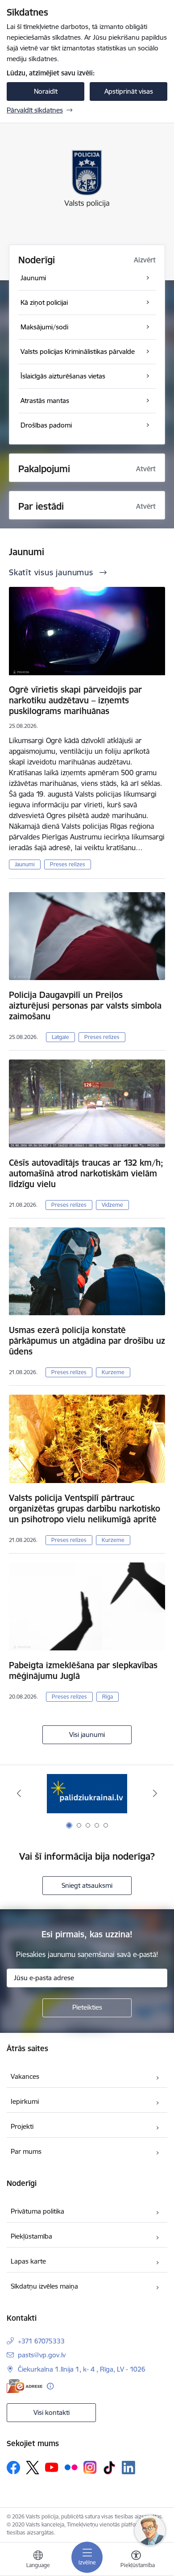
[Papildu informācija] (50, 2386)
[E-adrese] (25, 2386)
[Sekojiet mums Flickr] (71, 2467)
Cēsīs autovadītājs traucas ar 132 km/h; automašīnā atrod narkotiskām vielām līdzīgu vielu (86, 1173)
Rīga (108, 1697)
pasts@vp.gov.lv (42, 2355)
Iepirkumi (25, 2101)
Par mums (26, 2151)
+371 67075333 (41, 2341)
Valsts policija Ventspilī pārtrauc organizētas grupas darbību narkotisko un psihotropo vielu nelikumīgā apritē (85, 1508)
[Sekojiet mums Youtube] (52, 2467)
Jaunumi (25, 864)
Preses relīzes (68, 864)
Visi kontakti (52, 2412)
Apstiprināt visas (129, 91)
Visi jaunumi (87, 1735)
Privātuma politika (37, 2211)
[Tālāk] (155, 1793)
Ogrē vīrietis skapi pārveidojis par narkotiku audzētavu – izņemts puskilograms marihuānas (75, 700)
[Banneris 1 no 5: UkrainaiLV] (87, 1793)
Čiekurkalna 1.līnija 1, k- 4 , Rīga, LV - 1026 (82, 2369)
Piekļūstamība (31, 2236)
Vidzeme (112, 1205)
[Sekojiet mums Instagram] (90, 2467)
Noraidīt (46, 91)
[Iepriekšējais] (19, 1793)
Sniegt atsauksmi (87, 1885)
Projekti (22, 2126)
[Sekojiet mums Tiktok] (109, 2468)
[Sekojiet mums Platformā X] (33, 2468)
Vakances (25, 2076)
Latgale (60, 1037)
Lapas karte (28, 2261)
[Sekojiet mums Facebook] (13, 2468)
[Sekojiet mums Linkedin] (128, 2468)
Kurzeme (113, 1372)
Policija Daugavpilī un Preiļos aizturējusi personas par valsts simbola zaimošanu (85, 1005)
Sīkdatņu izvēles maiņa (44, 2286)
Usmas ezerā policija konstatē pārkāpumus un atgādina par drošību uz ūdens (87, 1341)
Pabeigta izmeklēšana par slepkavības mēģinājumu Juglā (83, 1670)
